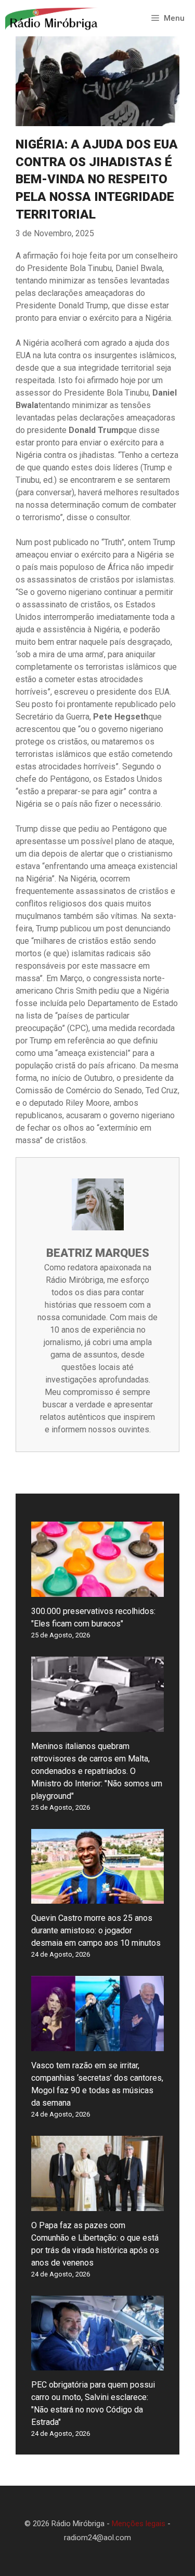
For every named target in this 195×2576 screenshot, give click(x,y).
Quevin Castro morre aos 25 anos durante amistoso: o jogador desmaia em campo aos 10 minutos (96, 1930)
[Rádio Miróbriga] (52, 18)
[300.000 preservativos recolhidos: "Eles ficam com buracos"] (97, 1590)
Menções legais (139, 2524)
